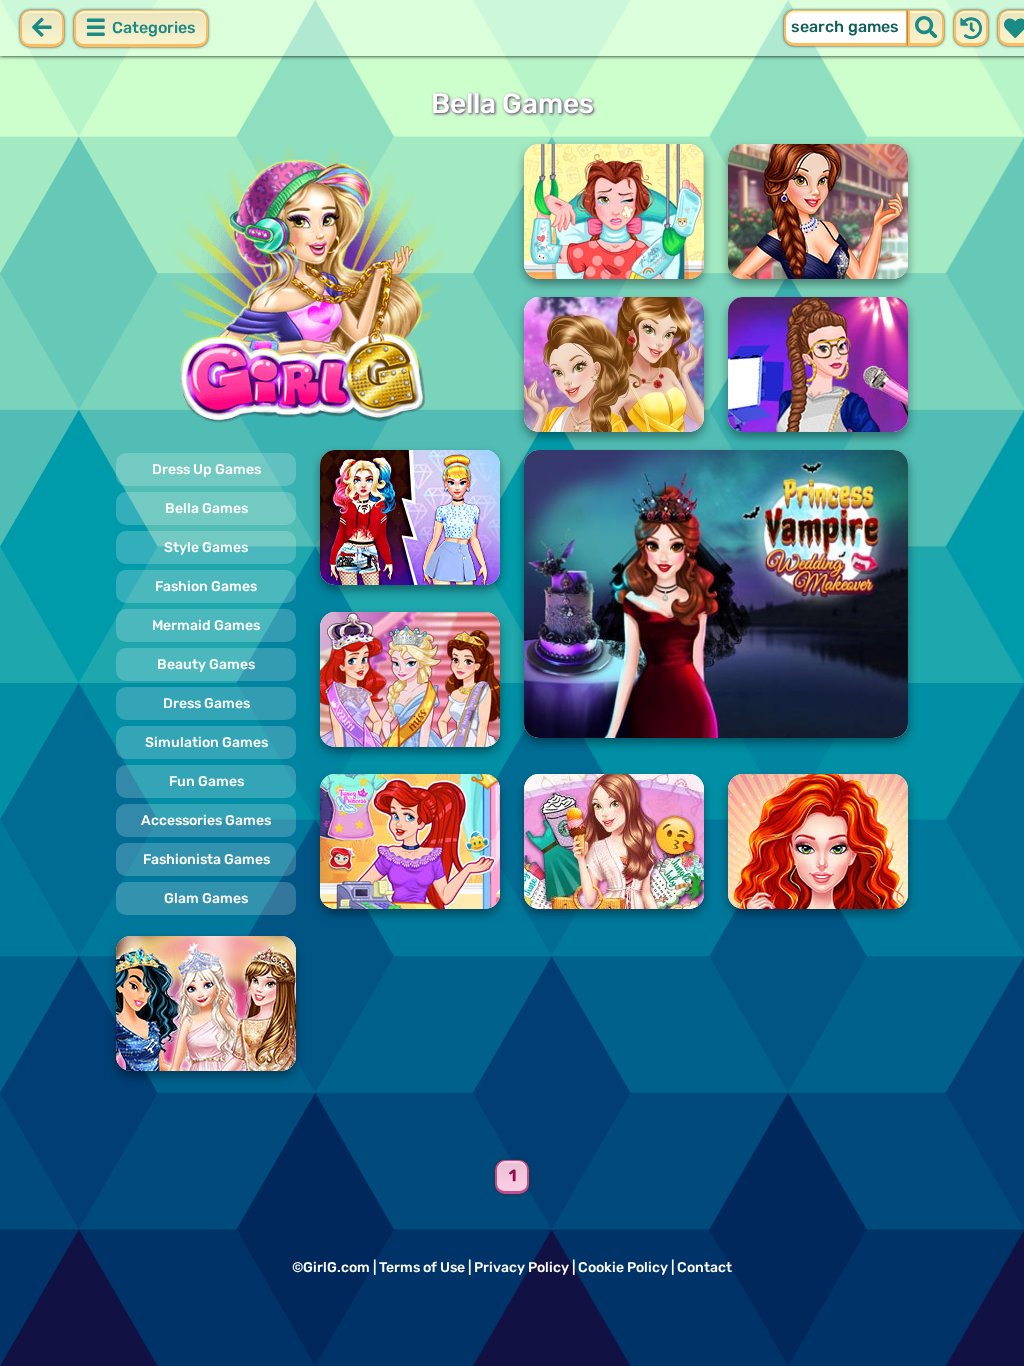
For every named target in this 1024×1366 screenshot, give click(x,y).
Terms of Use (422, 1267)
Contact (704, 1267)
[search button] (926, 28)
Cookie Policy (623, 1267)
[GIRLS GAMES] (308, 288)
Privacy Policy (521, 1267)
